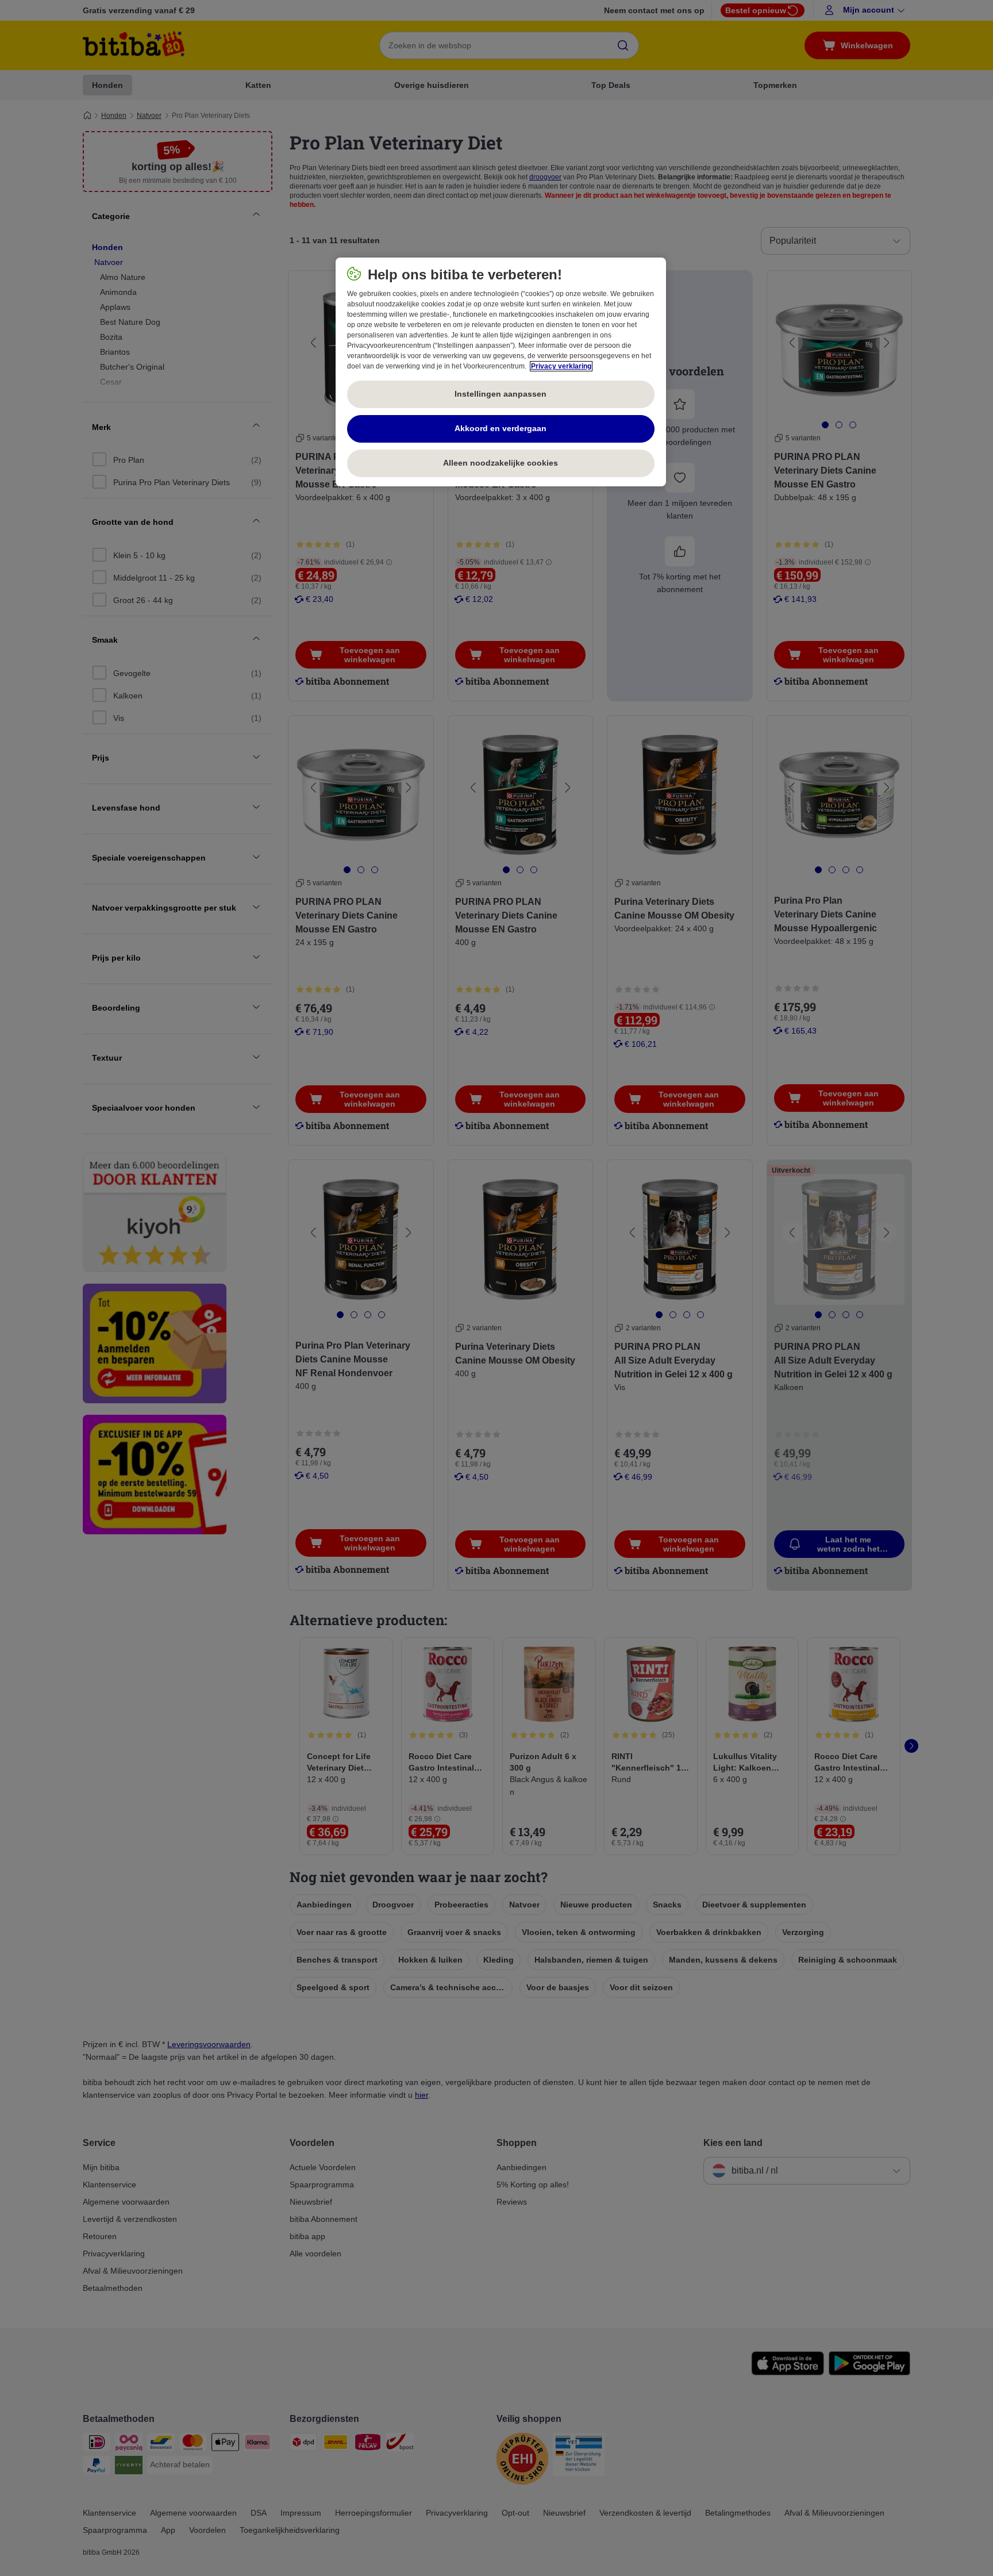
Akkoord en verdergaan (501, 428)
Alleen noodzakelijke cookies (501, 463)
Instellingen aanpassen (501, 394)
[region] (501, 372)
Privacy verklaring (561, 366)
